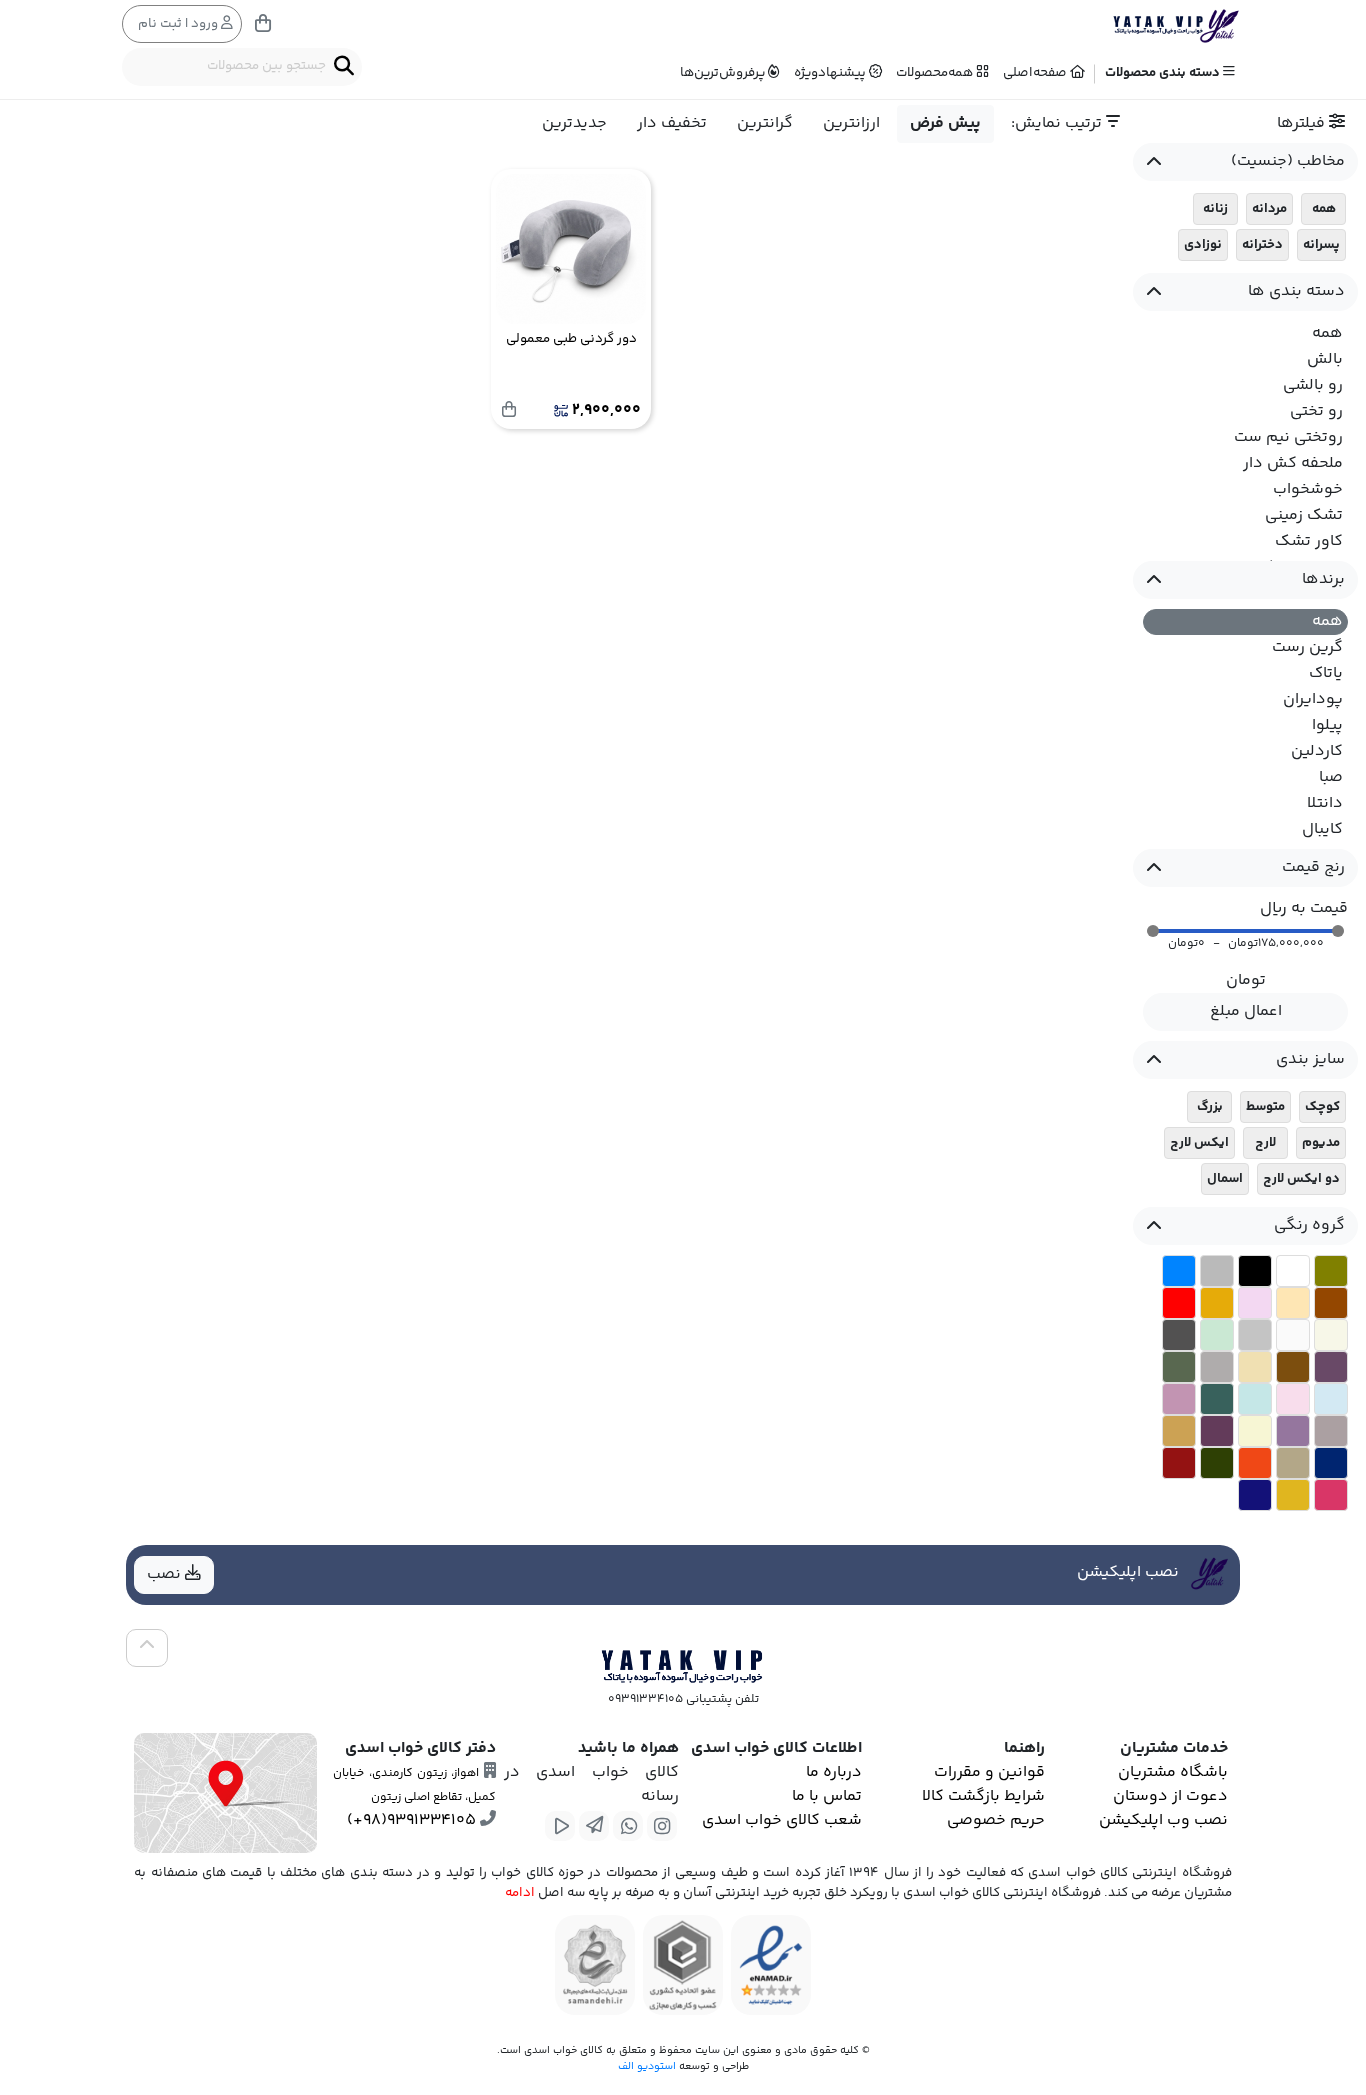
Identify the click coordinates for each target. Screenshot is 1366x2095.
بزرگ (1210, 1107)
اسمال (1225, 1179)
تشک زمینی (1304, 515)
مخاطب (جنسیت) (1288, 161)
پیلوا (1327, 725)
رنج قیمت (1313, 867)
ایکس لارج (1199, 1143)
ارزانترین (851, 123)
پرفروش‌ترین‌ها (724, 73)
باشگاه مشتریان (1173, 1772)
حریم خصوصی (996, 1820)
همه (1324, 209)
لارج (1265, 1143)
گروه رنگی (1309, 1225)
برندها (1323, 579)
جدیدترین (574, 123)
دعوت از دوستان (1170, 1796)
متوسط (1265, 1107)
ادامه (520, 1893)
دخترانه (1262, 245)
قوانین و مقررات (989, 1772)
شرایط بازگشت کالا (983, 1796)
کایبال (1322, 829)
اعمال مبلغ (1246, 1011)
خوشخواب (1308, 489)
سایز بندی (1310, 1059)
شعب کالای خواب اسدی (782, 1820)
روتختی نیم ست (1288, 437)
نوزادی (1203, 245)
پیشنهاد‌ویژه (831, 73)
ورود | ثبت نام (179, 24)
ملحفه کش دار (1293, 463)
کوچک (1322, 1107)
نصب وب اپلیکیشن (1163, 1820)
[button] (1153, 931)
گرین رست (1307, 647)
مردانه (1269, 209)
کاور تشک (1309, 541)
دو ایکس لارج (1301, 1179)
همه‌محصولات (936, 73)
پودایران (1313, 699)
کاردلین (1317, 751)
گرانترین (765, 123)
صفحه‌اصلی (1036, 73)
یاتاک (1326, 673)
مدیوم (1321, 1143)
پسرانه (1321, 245)
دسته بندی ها (1296, 291)
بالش (1325, 359)
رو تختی (1316, 411)
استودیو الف (647, 2066)
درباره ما (834, 1772)
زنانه (1215, 209)
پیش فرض (945, 123)
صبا (1331, 777)
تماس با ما (827, 1796)
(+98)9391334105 (413, 1820)
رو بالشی (1313, 385)
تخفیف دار (672, 123)
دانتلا (1325, 803)
